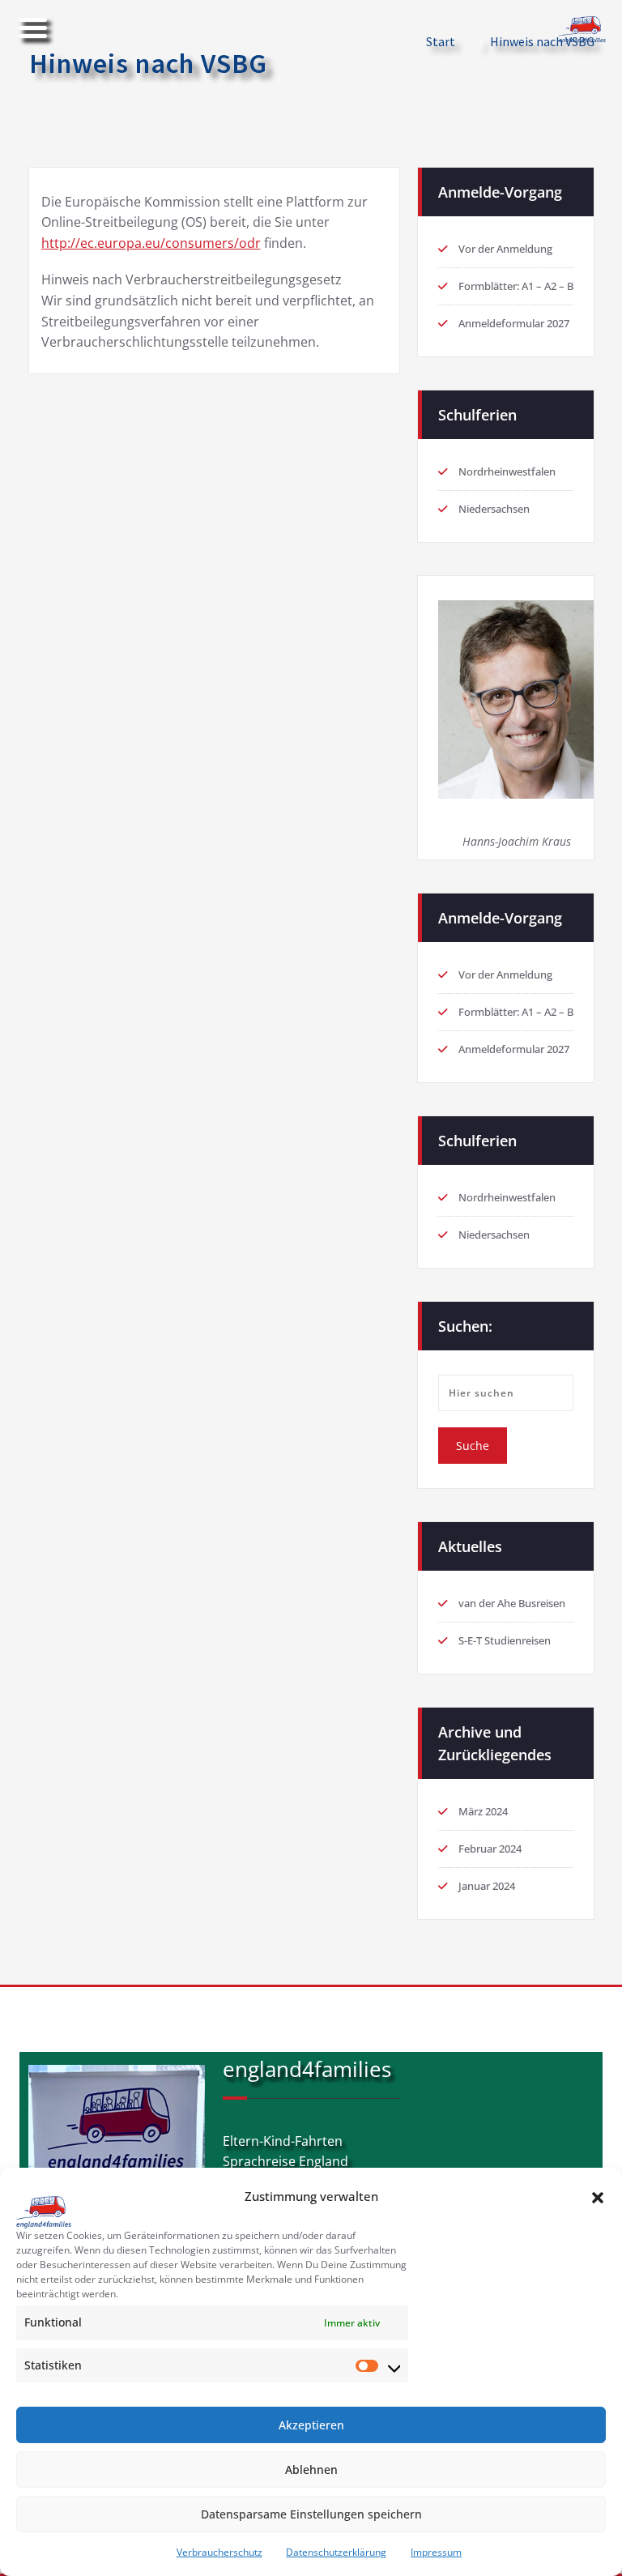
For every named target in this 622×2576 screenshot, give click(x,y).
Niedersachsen (494, 509)
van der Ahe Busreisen (512, 1603)
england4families (307, 2069)
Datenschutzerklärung (336, 2552)
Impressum (436, 2552)
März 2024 (483, 1811)
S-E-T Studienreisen (505, 1640)
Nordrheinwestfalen (507, 471)
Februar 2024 (490, 1849)
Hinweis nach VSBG (542, 41)
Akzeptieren (311, 2425)
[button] (598, 2196)
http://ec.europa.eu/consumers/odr (151, 243)
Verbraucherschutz (219, 2552)
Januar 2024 (487, 1886)
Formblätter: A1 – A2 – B (516, 286)
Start (441, 41)
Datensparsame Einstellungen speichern (311, 2514)
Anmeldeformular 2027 (514, 323)
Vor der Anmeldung (505, 249)
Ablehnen (311, 2469)
